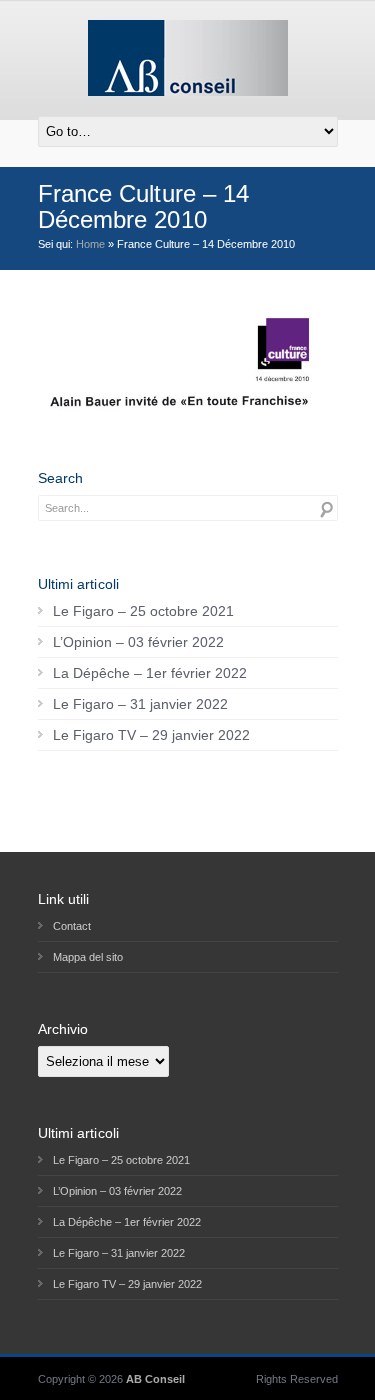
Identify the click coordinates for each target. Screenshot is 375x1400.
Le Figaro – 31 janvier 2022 (140, 704)
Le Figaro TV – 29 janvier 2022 (151, 735)
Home (90, 244)
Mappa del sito (88, 957)
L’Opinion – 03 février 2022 (138, 642)
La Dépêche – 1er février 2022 (150, 673)
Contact (72, 926)
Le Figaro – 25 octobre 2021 (143, 611)
